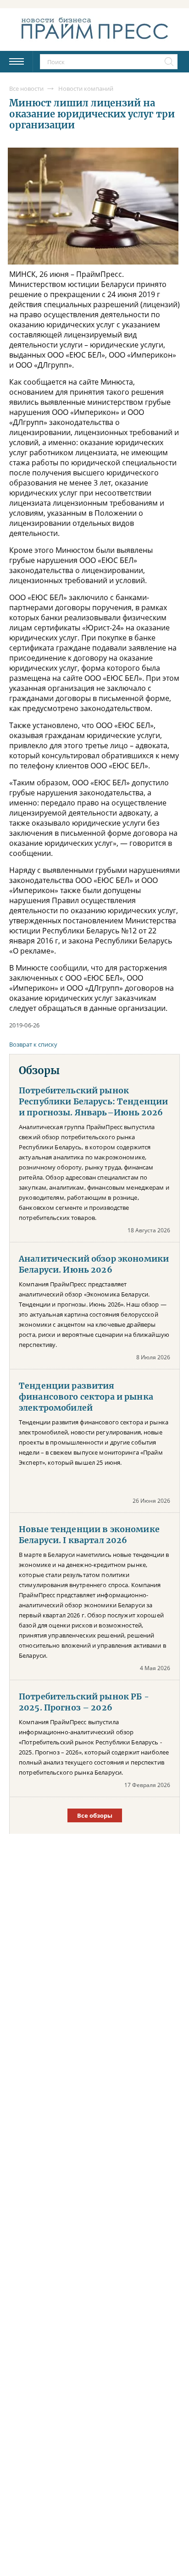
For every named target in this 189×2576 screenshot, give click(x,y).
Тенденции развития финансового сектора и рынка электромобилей (86, 1397)
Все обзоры (95, 1815)
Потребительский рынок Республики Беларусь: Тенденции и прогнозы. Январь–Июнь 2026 (93, 1102)
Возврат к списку (33, 1044)
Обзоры (39, 1070)
